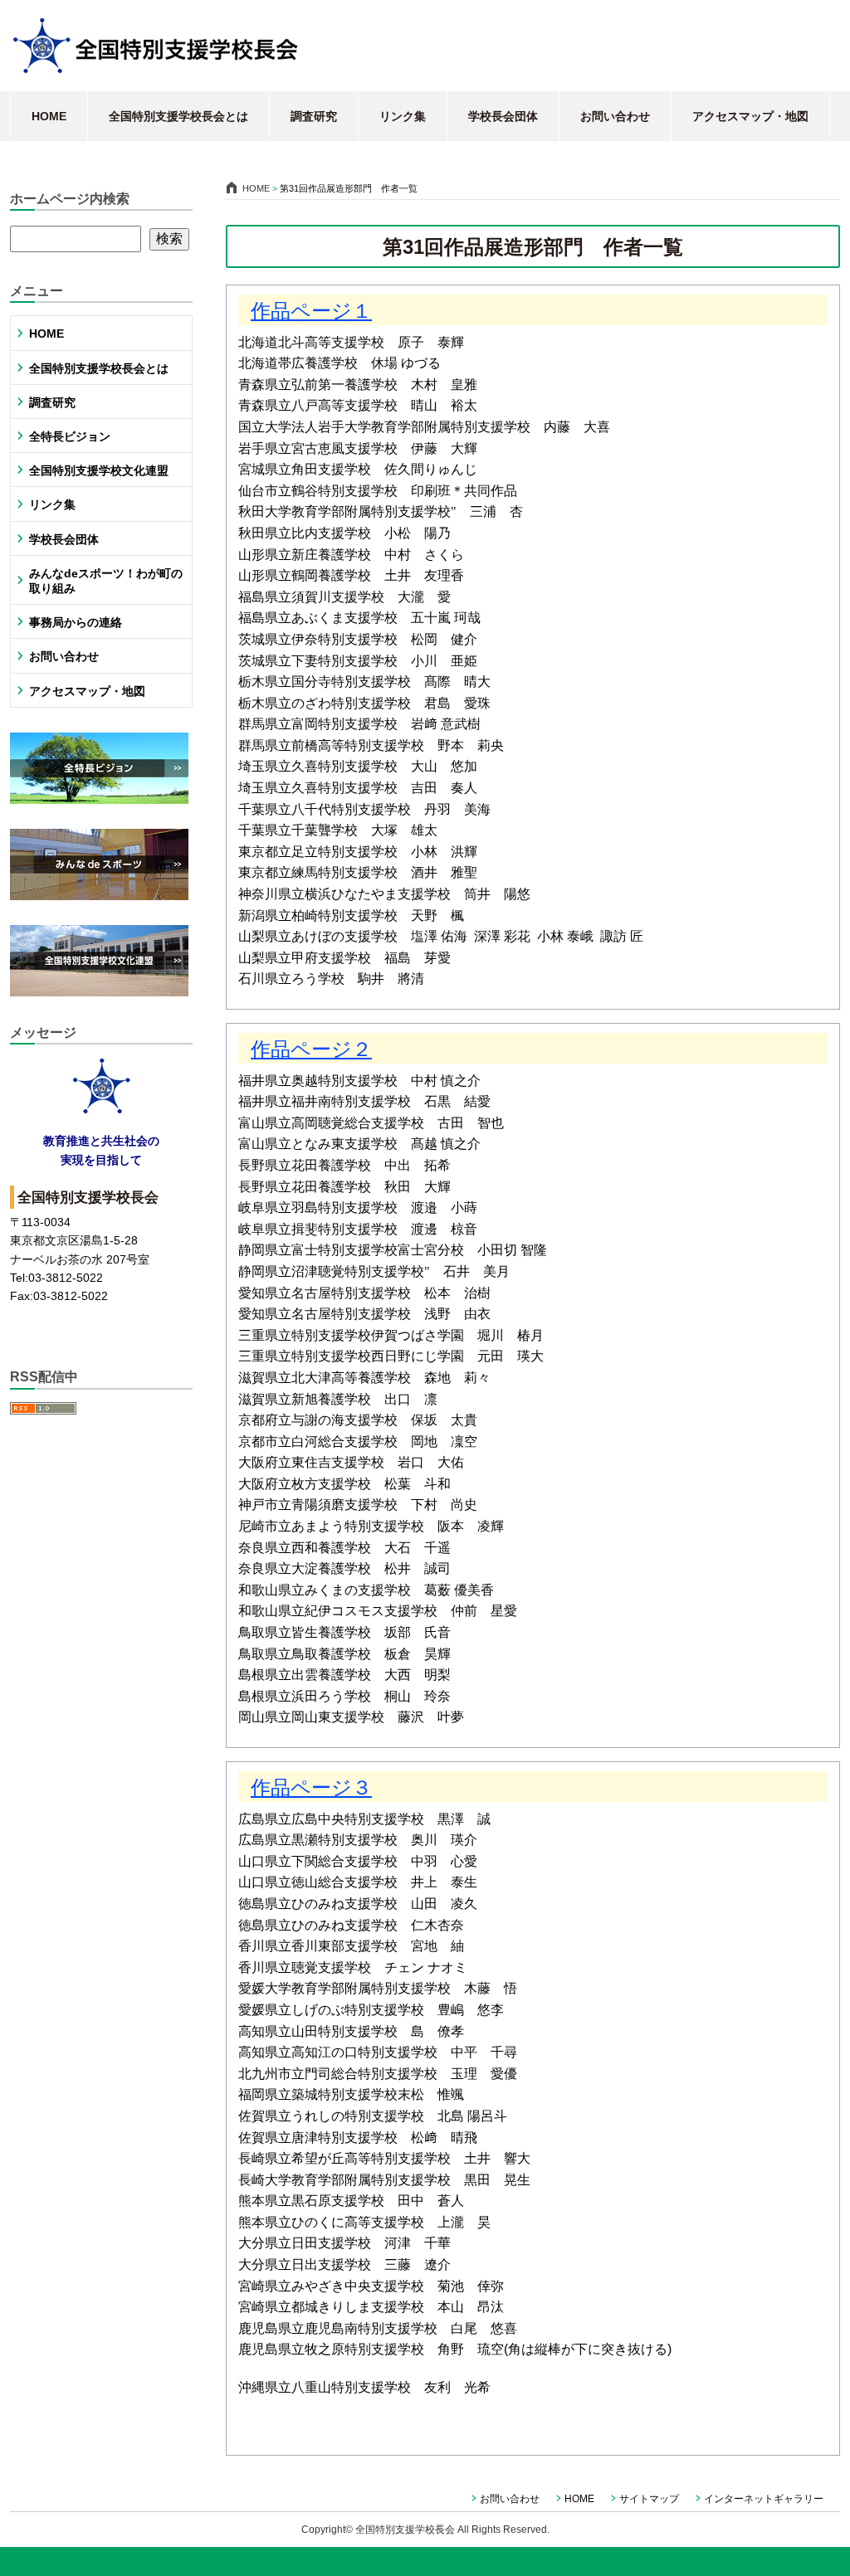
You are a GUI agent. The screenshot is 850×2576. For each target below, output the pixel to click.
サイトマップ (649, 2499)
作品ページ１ (311, 311)
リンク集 (403, 116)
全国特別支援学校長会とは (178, 116)
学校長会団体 (503, 116)
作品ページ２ (311, 1049)
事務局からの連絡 (76, 622)
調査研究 (314, 116)
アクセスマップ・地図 (750, 116)
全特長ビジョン (70, 436)
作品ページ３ (311, 1787)
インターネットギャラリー (764, 2499)
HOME (49, 116)
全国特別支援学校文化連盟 (99, 470)
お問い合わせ (615, 116)
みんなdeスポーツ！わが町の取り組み (106, 581)
